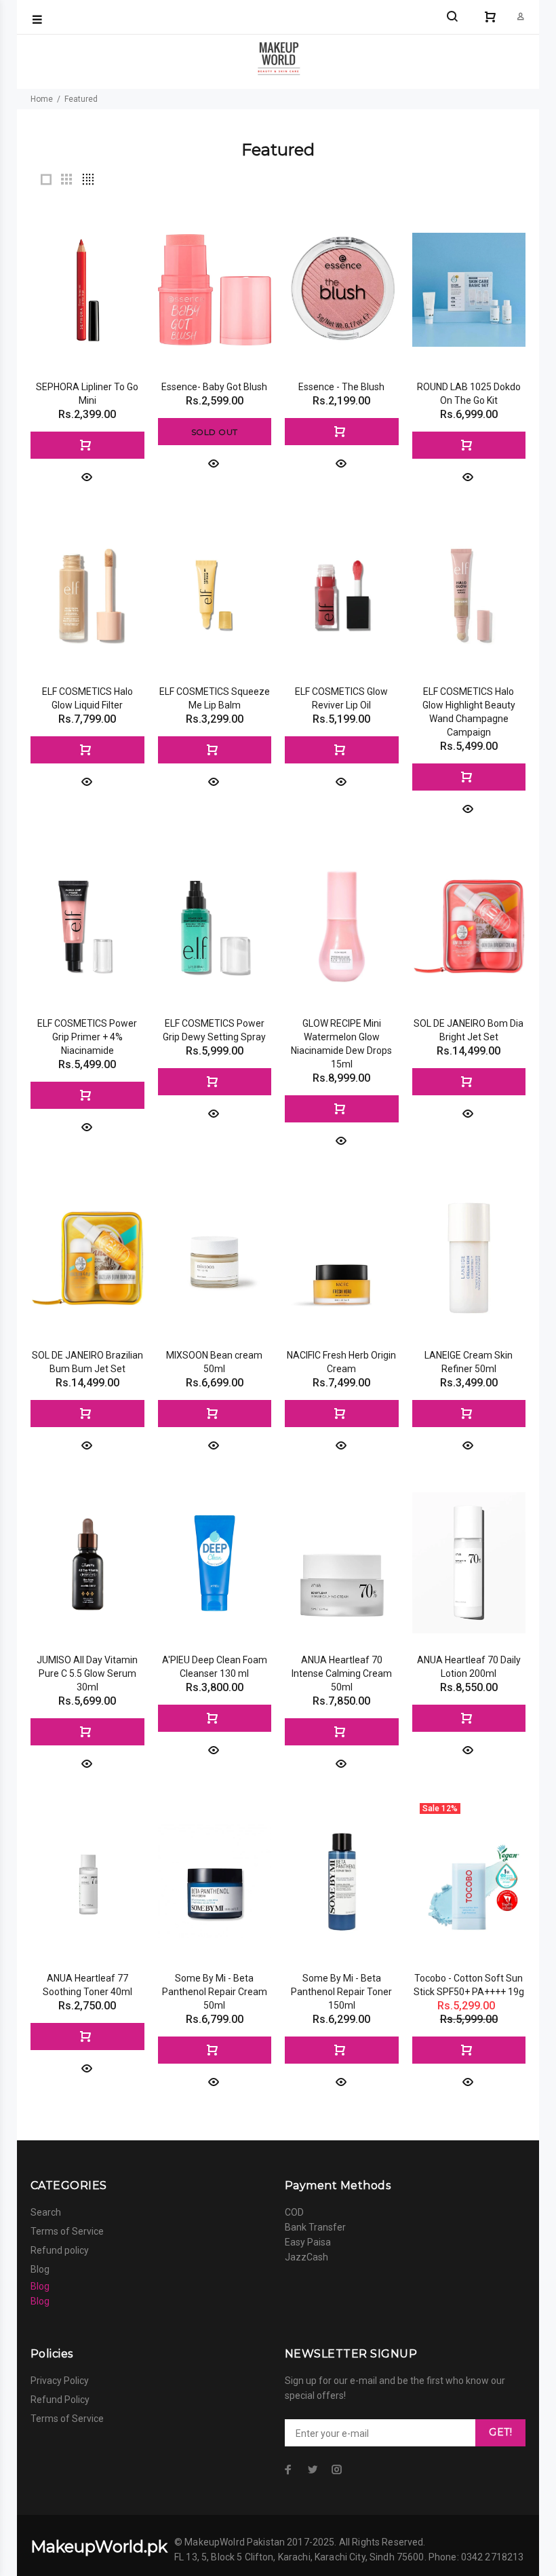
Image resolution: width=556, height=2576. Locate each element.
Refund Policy (60, 2400)
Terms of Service (67, 2231)
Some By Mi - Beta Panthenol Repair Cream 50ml (215, 1992)
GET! (500, 2432)
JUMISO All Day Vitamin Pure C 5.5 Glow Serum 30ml (87, 1673)
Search (46, 2212)
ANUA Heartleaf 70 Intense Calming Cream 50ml (342, 1673)
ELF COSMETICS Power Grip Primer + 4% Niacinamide (87, 1037)
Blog (40, 2269)
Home (42, 99)
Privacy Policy (60, 2381)
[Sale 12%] (469, 1881)
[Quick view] (87, 476)
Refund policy (60, 2250)
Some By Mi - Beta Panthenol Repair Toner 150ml (341, 1992)
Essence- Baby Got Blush (214, 387)
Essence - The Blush (341, 387)
